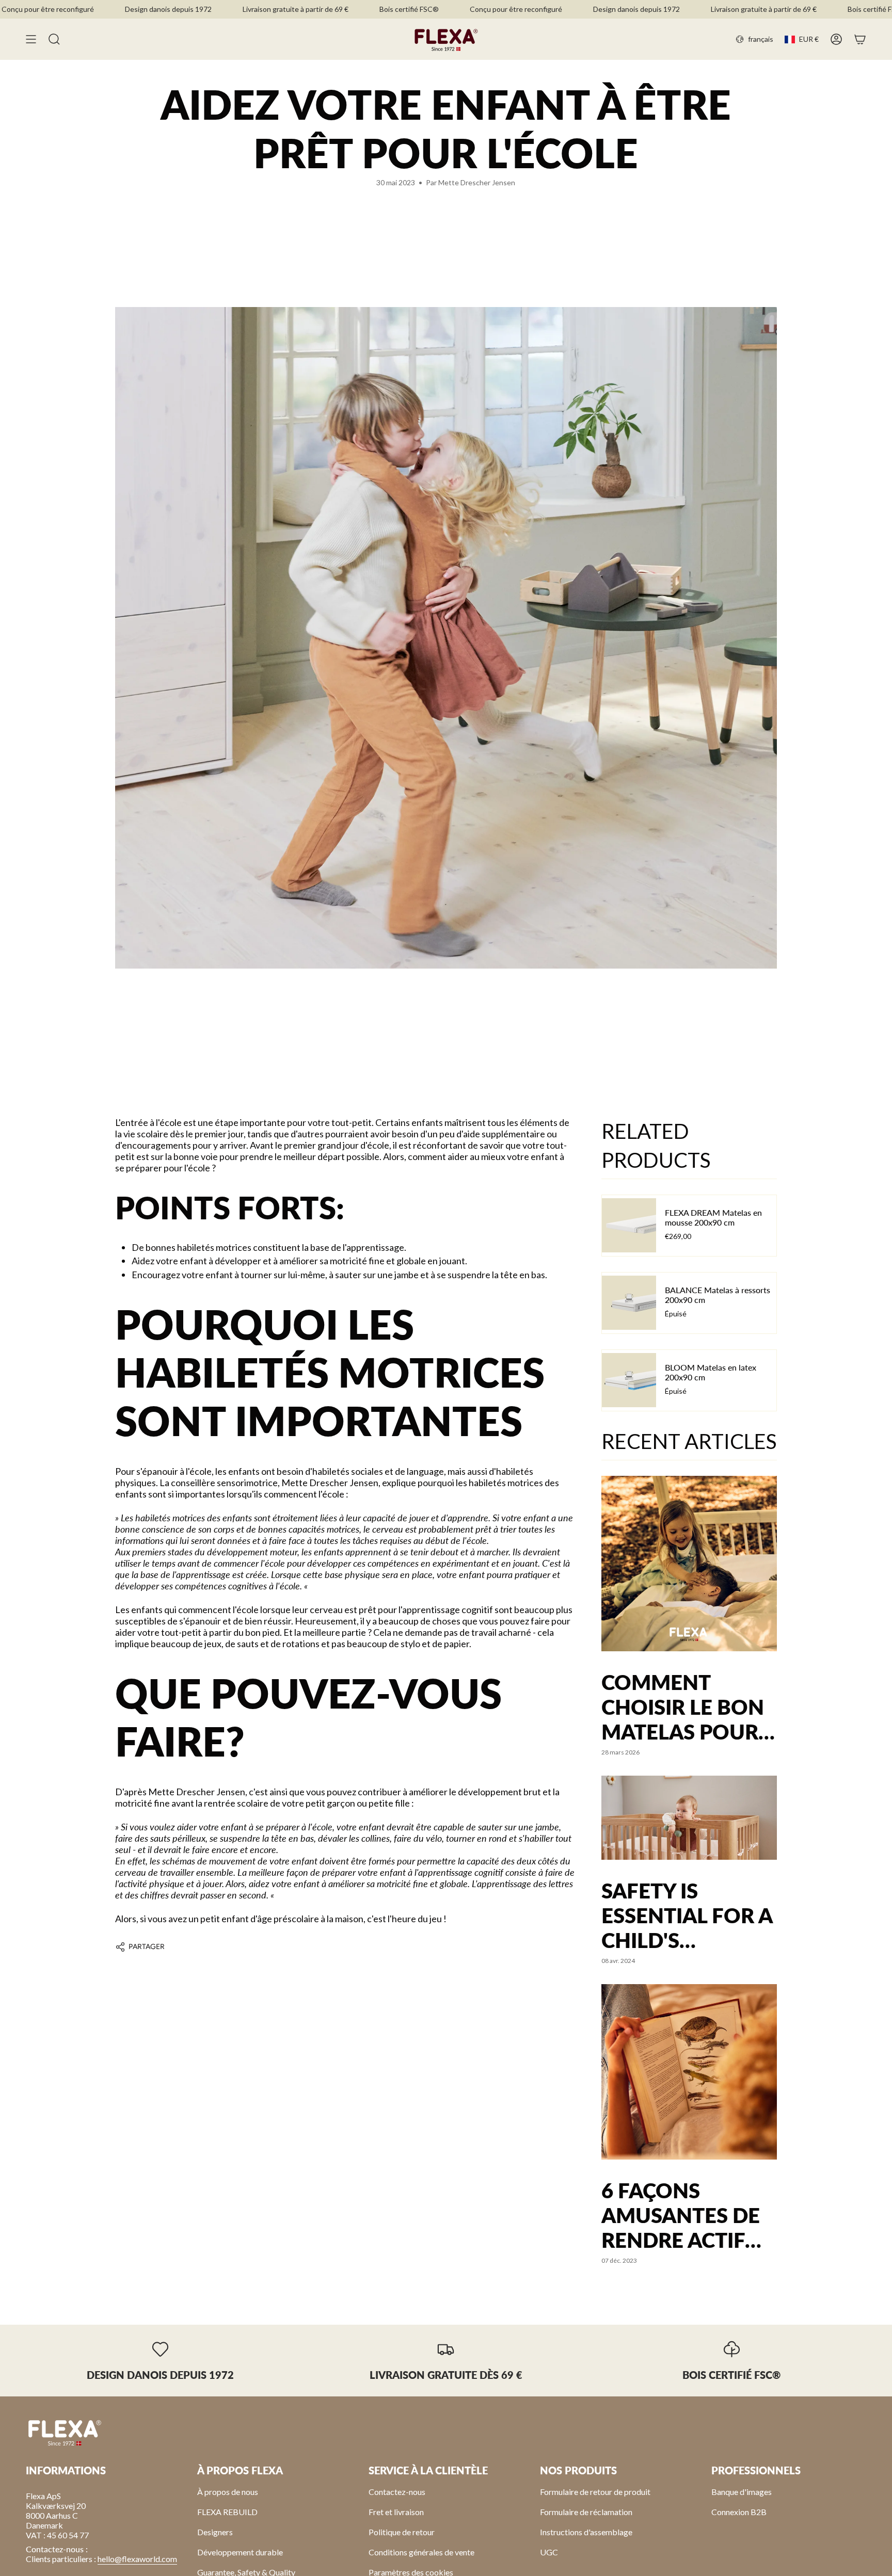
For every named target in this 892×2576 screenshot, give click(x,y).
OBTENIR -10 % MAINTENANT (504, 1304)
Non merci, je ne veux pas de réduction (503, 1330)
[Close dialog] (602, 1217)
